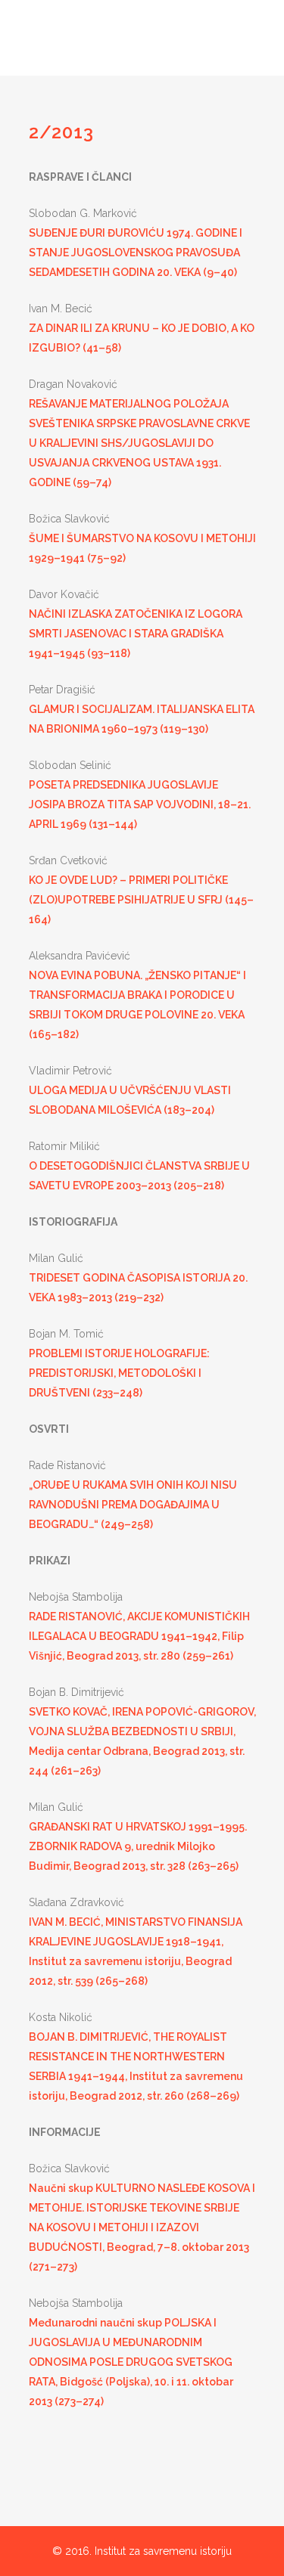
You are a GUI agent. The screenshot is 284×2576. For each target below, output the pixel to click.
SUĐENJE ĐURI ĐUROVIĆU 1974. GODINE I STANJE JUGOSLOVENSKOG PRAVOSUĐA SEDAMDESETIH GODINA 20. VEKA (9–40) (136, 253)
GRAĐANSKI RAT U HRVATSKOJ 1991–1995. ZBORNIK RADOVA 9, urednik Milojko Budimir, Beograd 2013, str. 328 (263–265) (138, 1846)
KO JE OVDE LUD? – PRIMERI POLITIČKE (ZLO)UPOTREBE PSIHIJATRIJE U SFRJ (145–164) (141, 900)
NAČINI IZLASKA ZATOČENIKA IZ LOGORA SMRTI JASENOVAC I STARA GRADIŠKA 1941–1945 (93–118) (136, 634)
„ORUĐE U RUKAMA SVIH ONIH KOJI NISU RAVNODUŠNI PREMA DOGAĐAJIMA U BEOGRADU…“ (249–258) (133, 1505)
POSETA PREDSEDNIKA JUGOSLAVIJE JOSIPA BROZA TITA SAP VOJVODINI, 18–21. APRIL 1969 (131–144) (140, 804)
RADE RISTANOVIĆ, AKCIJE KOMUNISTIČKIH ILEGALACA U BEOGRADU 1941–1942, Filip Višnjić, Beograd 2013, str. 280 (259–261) (139, 1636)
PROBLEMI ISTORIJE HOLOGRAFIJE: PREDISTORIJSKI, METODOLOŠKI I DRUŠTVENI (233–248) (119, 1373)
